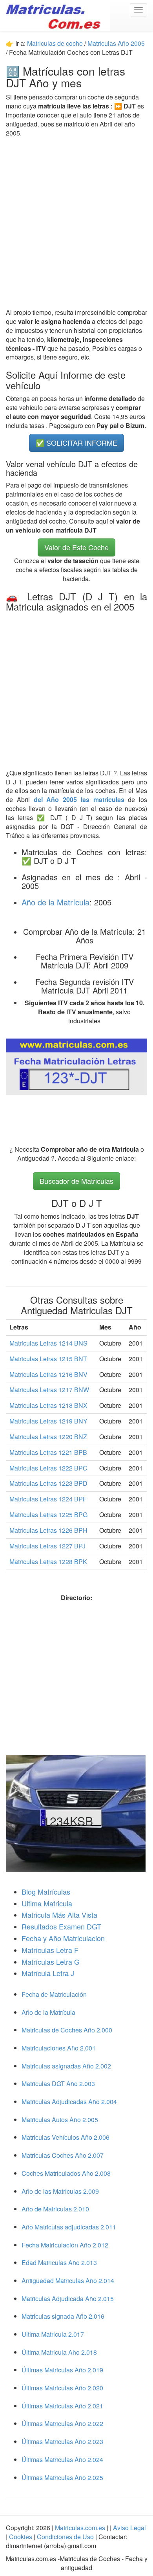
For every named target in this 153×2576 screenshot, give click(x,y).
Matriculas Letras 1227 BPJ (47, 1546)
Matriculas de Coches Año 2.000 (67, 2030)
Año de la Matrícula (56, 902)
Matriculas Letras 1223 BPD (48, 1483)
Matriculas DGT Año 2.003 (58, 2084)
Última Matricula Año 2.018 (59, 2352)
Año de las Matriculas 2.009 (60, 2191)
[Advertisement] (76, 223)
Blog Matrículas (46, 1891)
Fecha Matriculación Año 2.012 (65, 2245)
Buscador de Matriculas (76, 1181)
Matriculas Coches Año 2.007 (63, 2155)
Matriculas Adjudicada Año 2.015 (68, 2299)
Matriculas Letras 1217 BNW (49, 1390)
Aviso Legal (129, 2528)
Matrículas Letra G (51, 1962)
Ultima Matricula (47, 1903)
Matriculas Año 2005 (116, 43)
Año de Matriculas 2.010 (55, 2209)
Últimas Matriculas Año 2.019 (62, 2370)
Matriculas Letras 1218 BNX (48, 1405)
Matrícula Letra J (48, 1973)
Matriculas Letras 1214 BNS (48, 1343)
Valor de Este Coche (76, 547)
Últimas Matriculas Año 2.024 (62, 2459)
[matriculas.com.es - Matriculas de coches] (55, 15)
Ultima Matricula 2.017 (53, 2334)
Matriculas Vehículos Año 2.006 (66, 2137)
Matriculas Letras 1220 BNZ (48, 1437)
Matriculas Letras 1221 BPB (48, 1452)
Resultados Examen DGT (61, 1926)
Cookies (21, 2537)
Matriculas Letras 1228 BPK (48, 1562)
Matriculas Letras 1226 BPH (48, 1530)
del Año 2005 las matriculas (81, 799)
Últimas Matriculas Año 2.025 (62, 2478)
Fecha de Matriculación (54, 1994)
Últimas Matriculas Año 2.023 (62, 2441)
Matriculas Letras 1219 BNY (48, 1421)
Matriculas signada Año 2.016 (63, 2316)
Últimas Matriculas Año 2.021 (62, 2406)
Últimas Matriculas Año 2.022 (62, 2423)
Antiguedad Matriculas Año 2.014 (68, 2281)
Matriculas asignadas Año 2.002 (66, 2066)
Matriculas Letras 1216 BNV (48, 1374)
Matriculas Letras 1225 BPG (48, 1515)
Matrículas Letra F (50, 1950)
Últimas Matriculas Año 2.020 (62, 2388)
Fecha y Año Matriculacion (63, 1938)
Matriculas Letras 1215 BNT (48, 1359)
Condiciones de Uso (65, 2537)
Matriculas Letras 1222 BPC (48, 1468)
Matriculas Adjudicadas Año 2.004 (69, 2102)
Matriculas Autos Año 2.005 (60, 2120)
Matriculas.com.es (80, 2528)
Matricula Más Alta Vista (59, 1915)
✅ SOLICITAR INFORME (76, 443)
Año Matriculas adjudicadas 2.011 (69, 2227)
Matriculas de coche (55, 43)
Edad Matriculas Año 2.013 (59, 2263)
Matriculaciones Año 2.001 (59, 2048)
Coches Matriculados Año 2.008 (66, 2173)
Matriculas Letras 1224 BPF (48, 1499)
